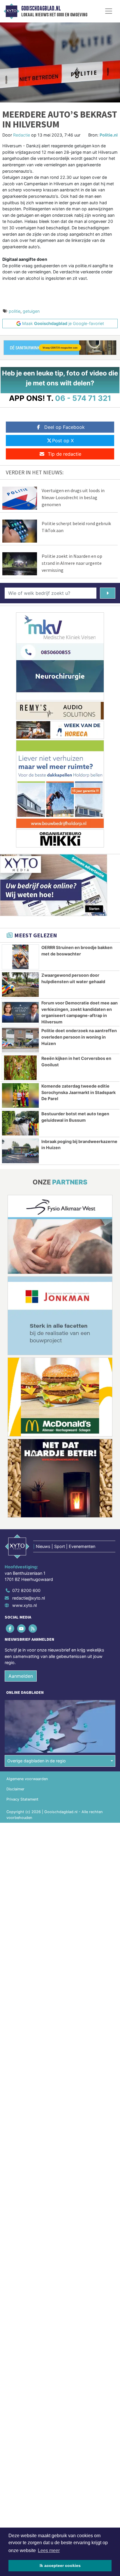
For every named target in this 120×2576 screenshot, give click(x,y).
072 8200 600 (26, 1590)
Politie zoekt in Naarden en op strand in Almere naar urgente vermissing (72, 563)
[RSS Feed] (33, 1628)
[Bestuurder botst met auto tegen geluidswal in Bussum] (20, 1123)
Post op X (63, 441)
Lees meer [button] (49, 2550)
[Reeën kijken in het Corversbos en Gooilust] (20, 1068)
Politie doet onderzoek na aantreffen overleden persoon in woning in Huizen (79, 1037)
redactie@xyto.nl (29, 1598)
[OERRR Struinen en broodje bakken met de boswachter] (20, 957)
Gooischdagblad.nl (41, 8)
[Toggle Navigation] (109, 11)
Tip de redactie (65, 454)
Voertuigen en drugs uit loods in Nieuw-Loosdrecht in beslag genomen (73, 497)
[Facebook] (10, 1628)
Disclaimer (15, 1789)
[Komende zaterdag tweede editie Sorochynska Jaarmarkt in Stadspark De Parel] (20, 1095)
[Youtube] (22, 1628)
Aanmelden (21, 1676)
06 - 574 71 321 (83, 398)
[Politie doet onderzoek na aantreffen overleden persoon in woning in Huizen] (20, 1040)
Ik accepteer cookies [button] (60, 2565)
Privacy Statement (22, 1799)
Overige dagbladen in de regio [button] (37, 1761)
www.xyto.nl (24, 1605)
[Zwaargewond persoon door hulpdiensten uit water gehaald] (20, 985)
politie (15, 311)
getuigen (31, 311)
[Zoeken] (108, 593)
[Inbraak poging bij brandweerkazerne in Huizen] (20, 1151)
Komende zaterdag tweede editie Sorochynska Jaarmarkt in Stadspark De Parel (78, 1092)
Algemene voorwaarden (27, 1779)
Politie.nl (109, 135)
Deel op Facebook (65, 427)
